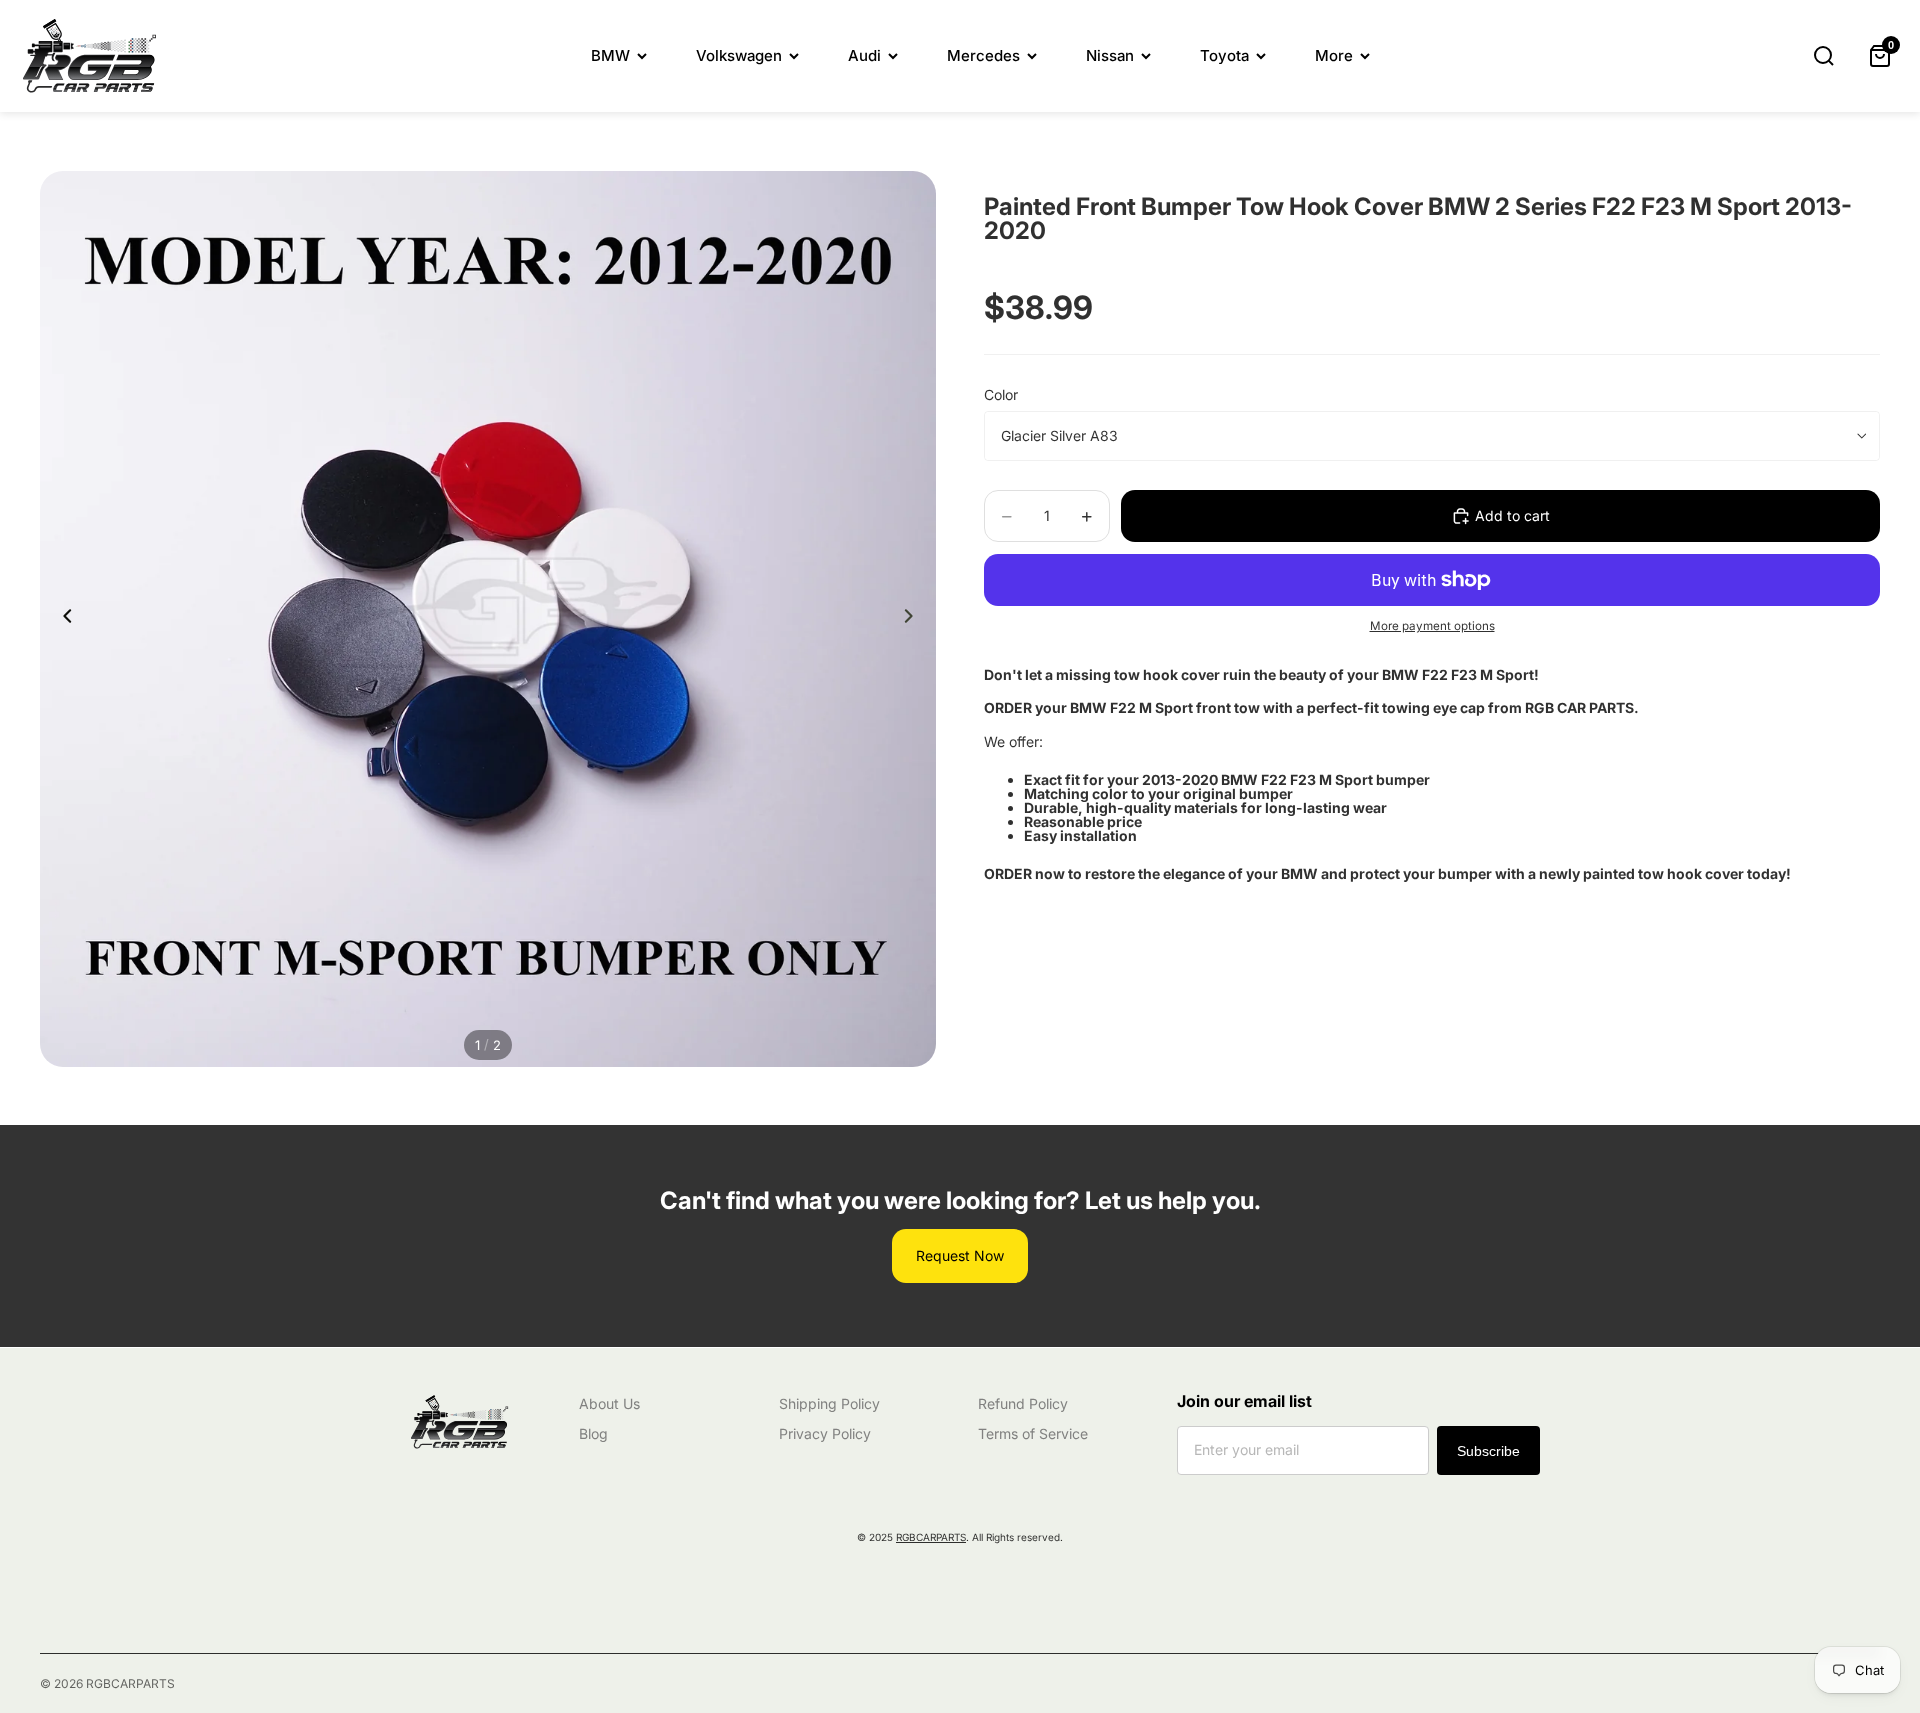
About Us (609, 1403)
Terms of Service (1033, 1433)
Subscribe (1488, 1451)
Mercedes (983, 55)
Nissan (1110, 55)
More (1334, 55)
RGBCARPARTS (931, 1537)
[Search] (1824, 56)
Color (1001, 394)
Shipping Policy (829, 1403)
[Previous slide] (62, 619)
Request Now (960, 1255)
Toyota (1224, 55)
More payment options (1432, 626)
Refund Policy (1023, 1403)
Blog (593, 1433)
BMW (610, 55)
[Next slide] (914, 619)
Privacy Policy (825, 1433)
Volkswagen (739, 55)
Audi (864, 55)
